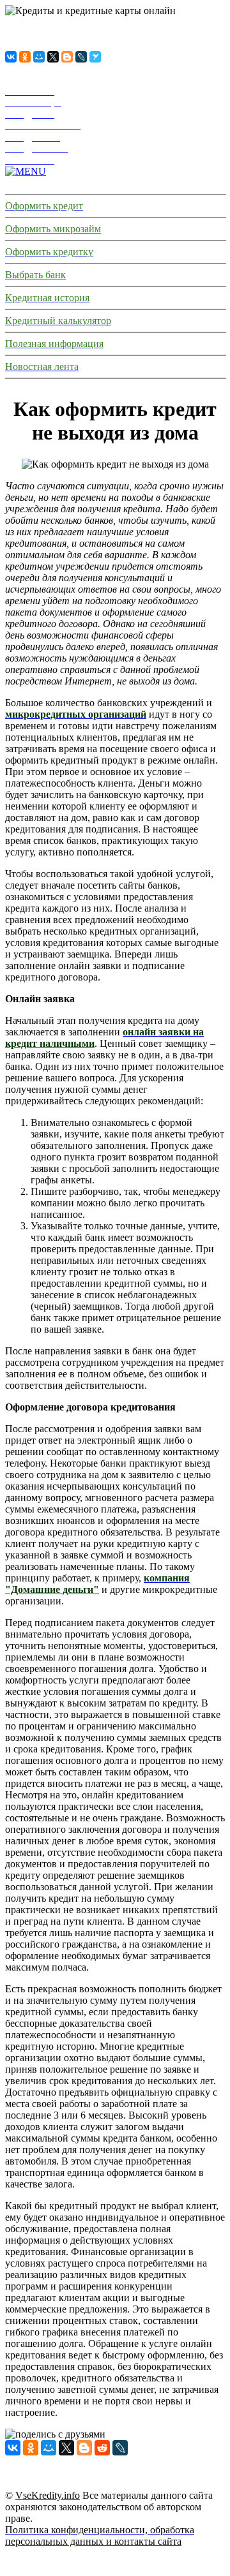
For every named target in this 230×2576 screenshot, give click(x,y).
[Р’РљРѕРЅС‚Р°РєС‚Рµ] (11, 57)
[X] (53, 57)
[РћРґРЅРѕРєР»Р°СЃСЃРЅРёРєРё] (25, 57)
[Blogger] (67, 57)
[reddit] (102, 2448)
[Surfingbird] (95, 57)
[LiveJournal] (81, 57)
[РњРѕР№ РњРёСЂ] (39, 57)
